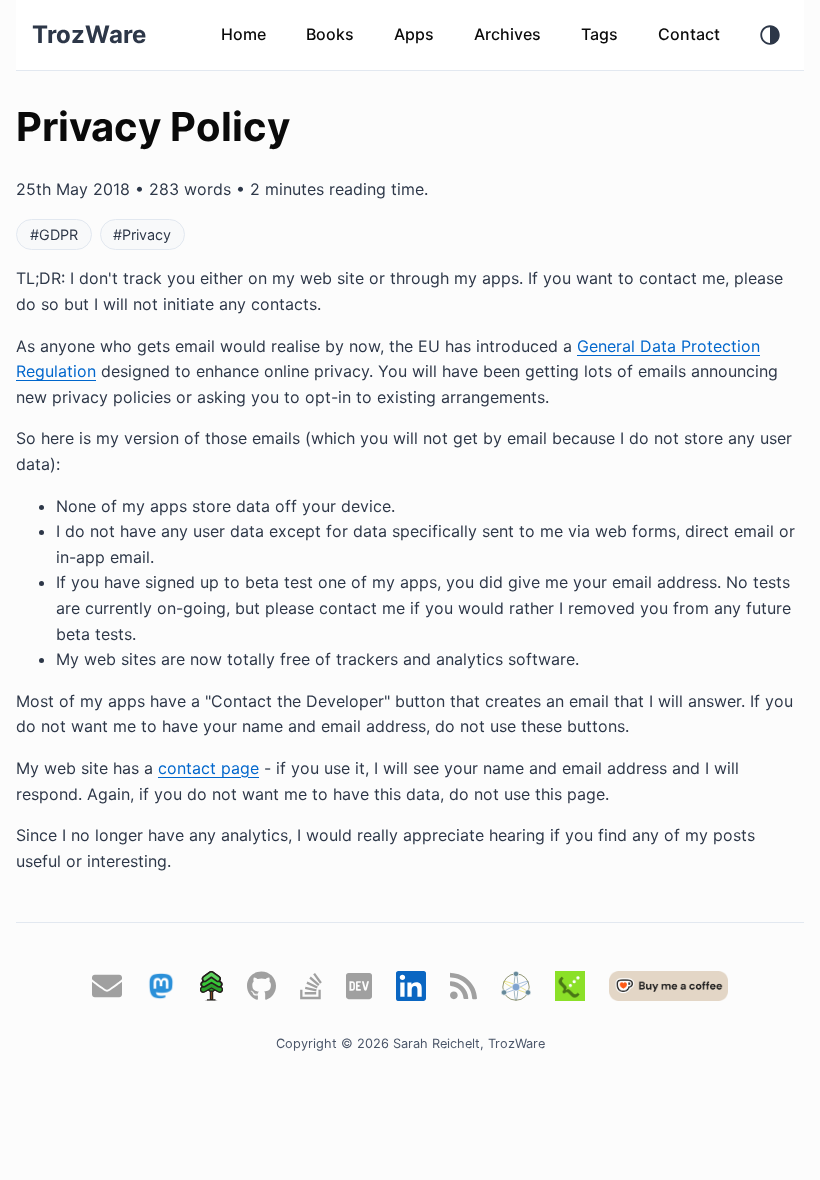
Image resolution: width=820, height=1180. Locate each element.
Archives (507, 34)
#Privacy (142, 234)
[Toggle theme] (770, 35)
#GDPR (54, 234)
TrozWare (89, 34)
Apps (414, 34)
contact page (208, 768)
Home (243, 34)
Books (330, 34)
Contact (689, 34)
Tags (599, 34)
